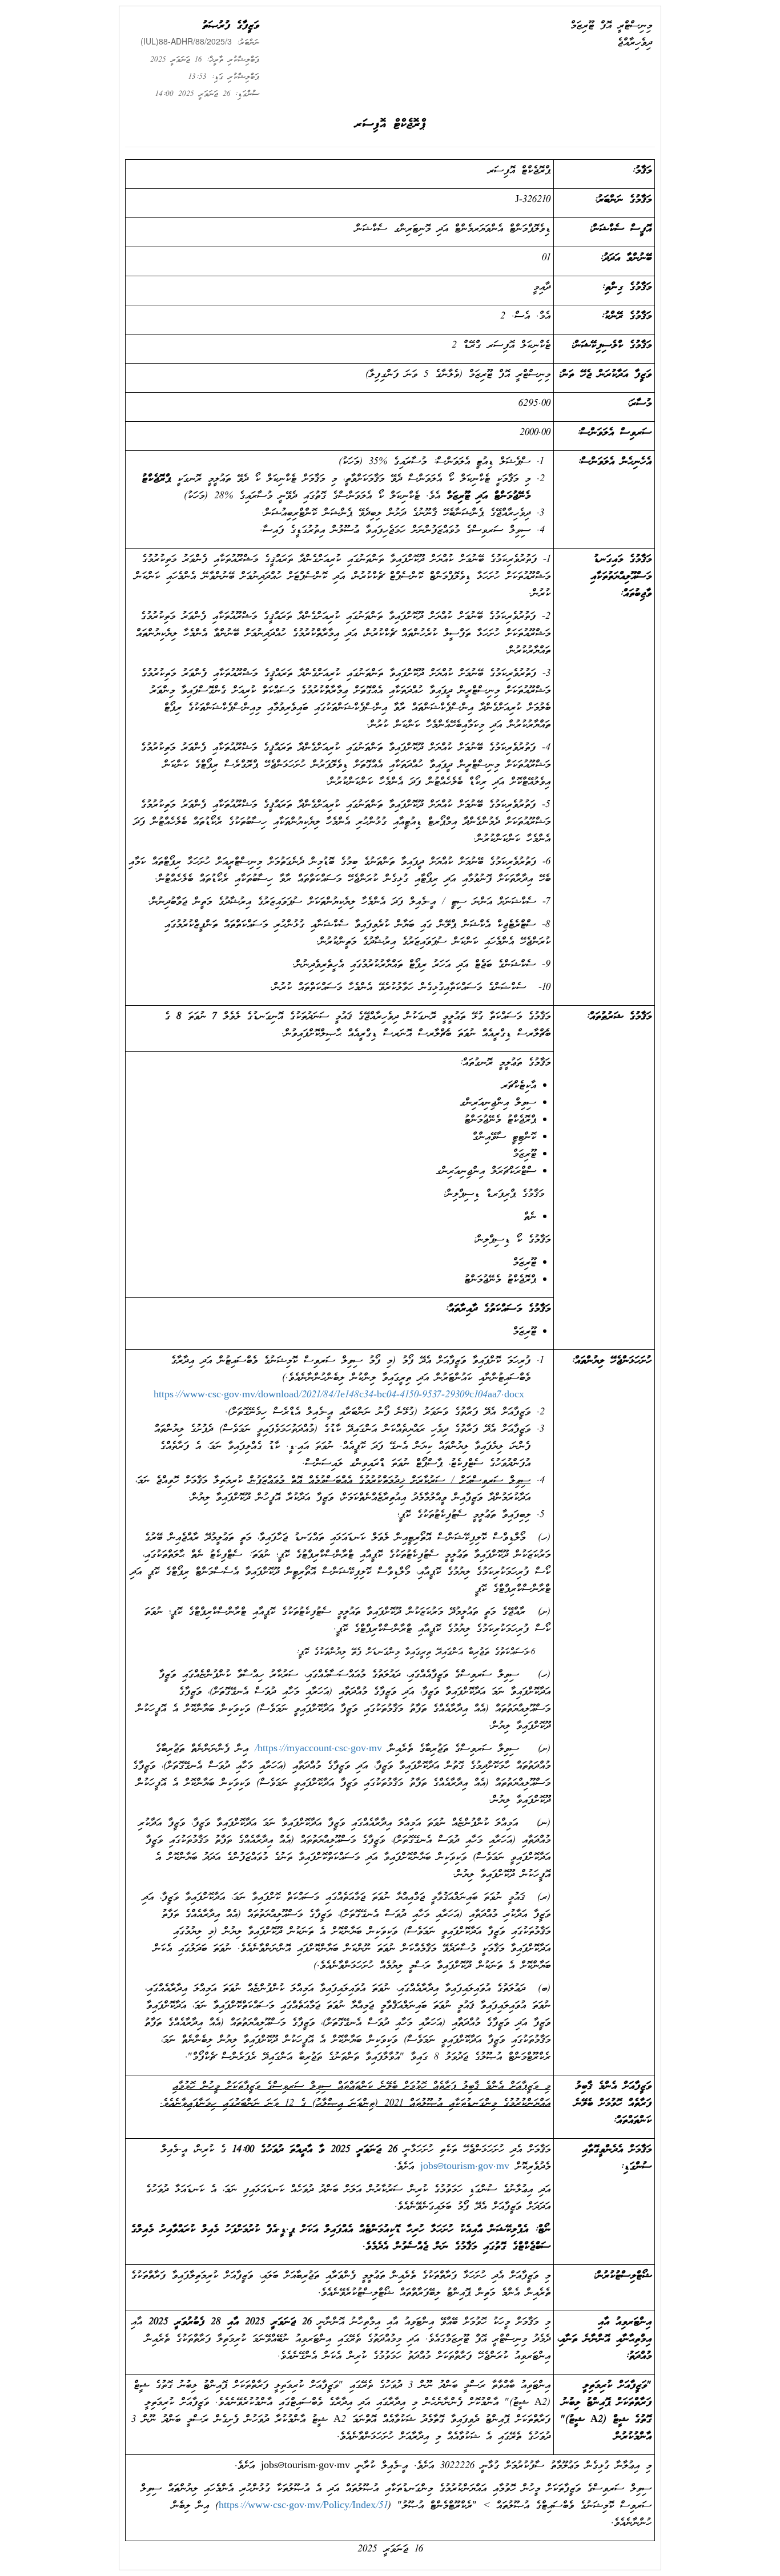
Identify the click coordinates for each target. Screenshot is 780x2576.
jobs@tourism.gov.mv (465, 2167)
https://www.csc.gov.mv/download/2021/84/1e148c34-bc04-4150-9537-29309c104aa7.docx (339, 1395)
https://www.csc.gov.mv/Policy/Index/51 (303, 2506)
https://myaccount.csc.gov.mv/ (318, 1749)
